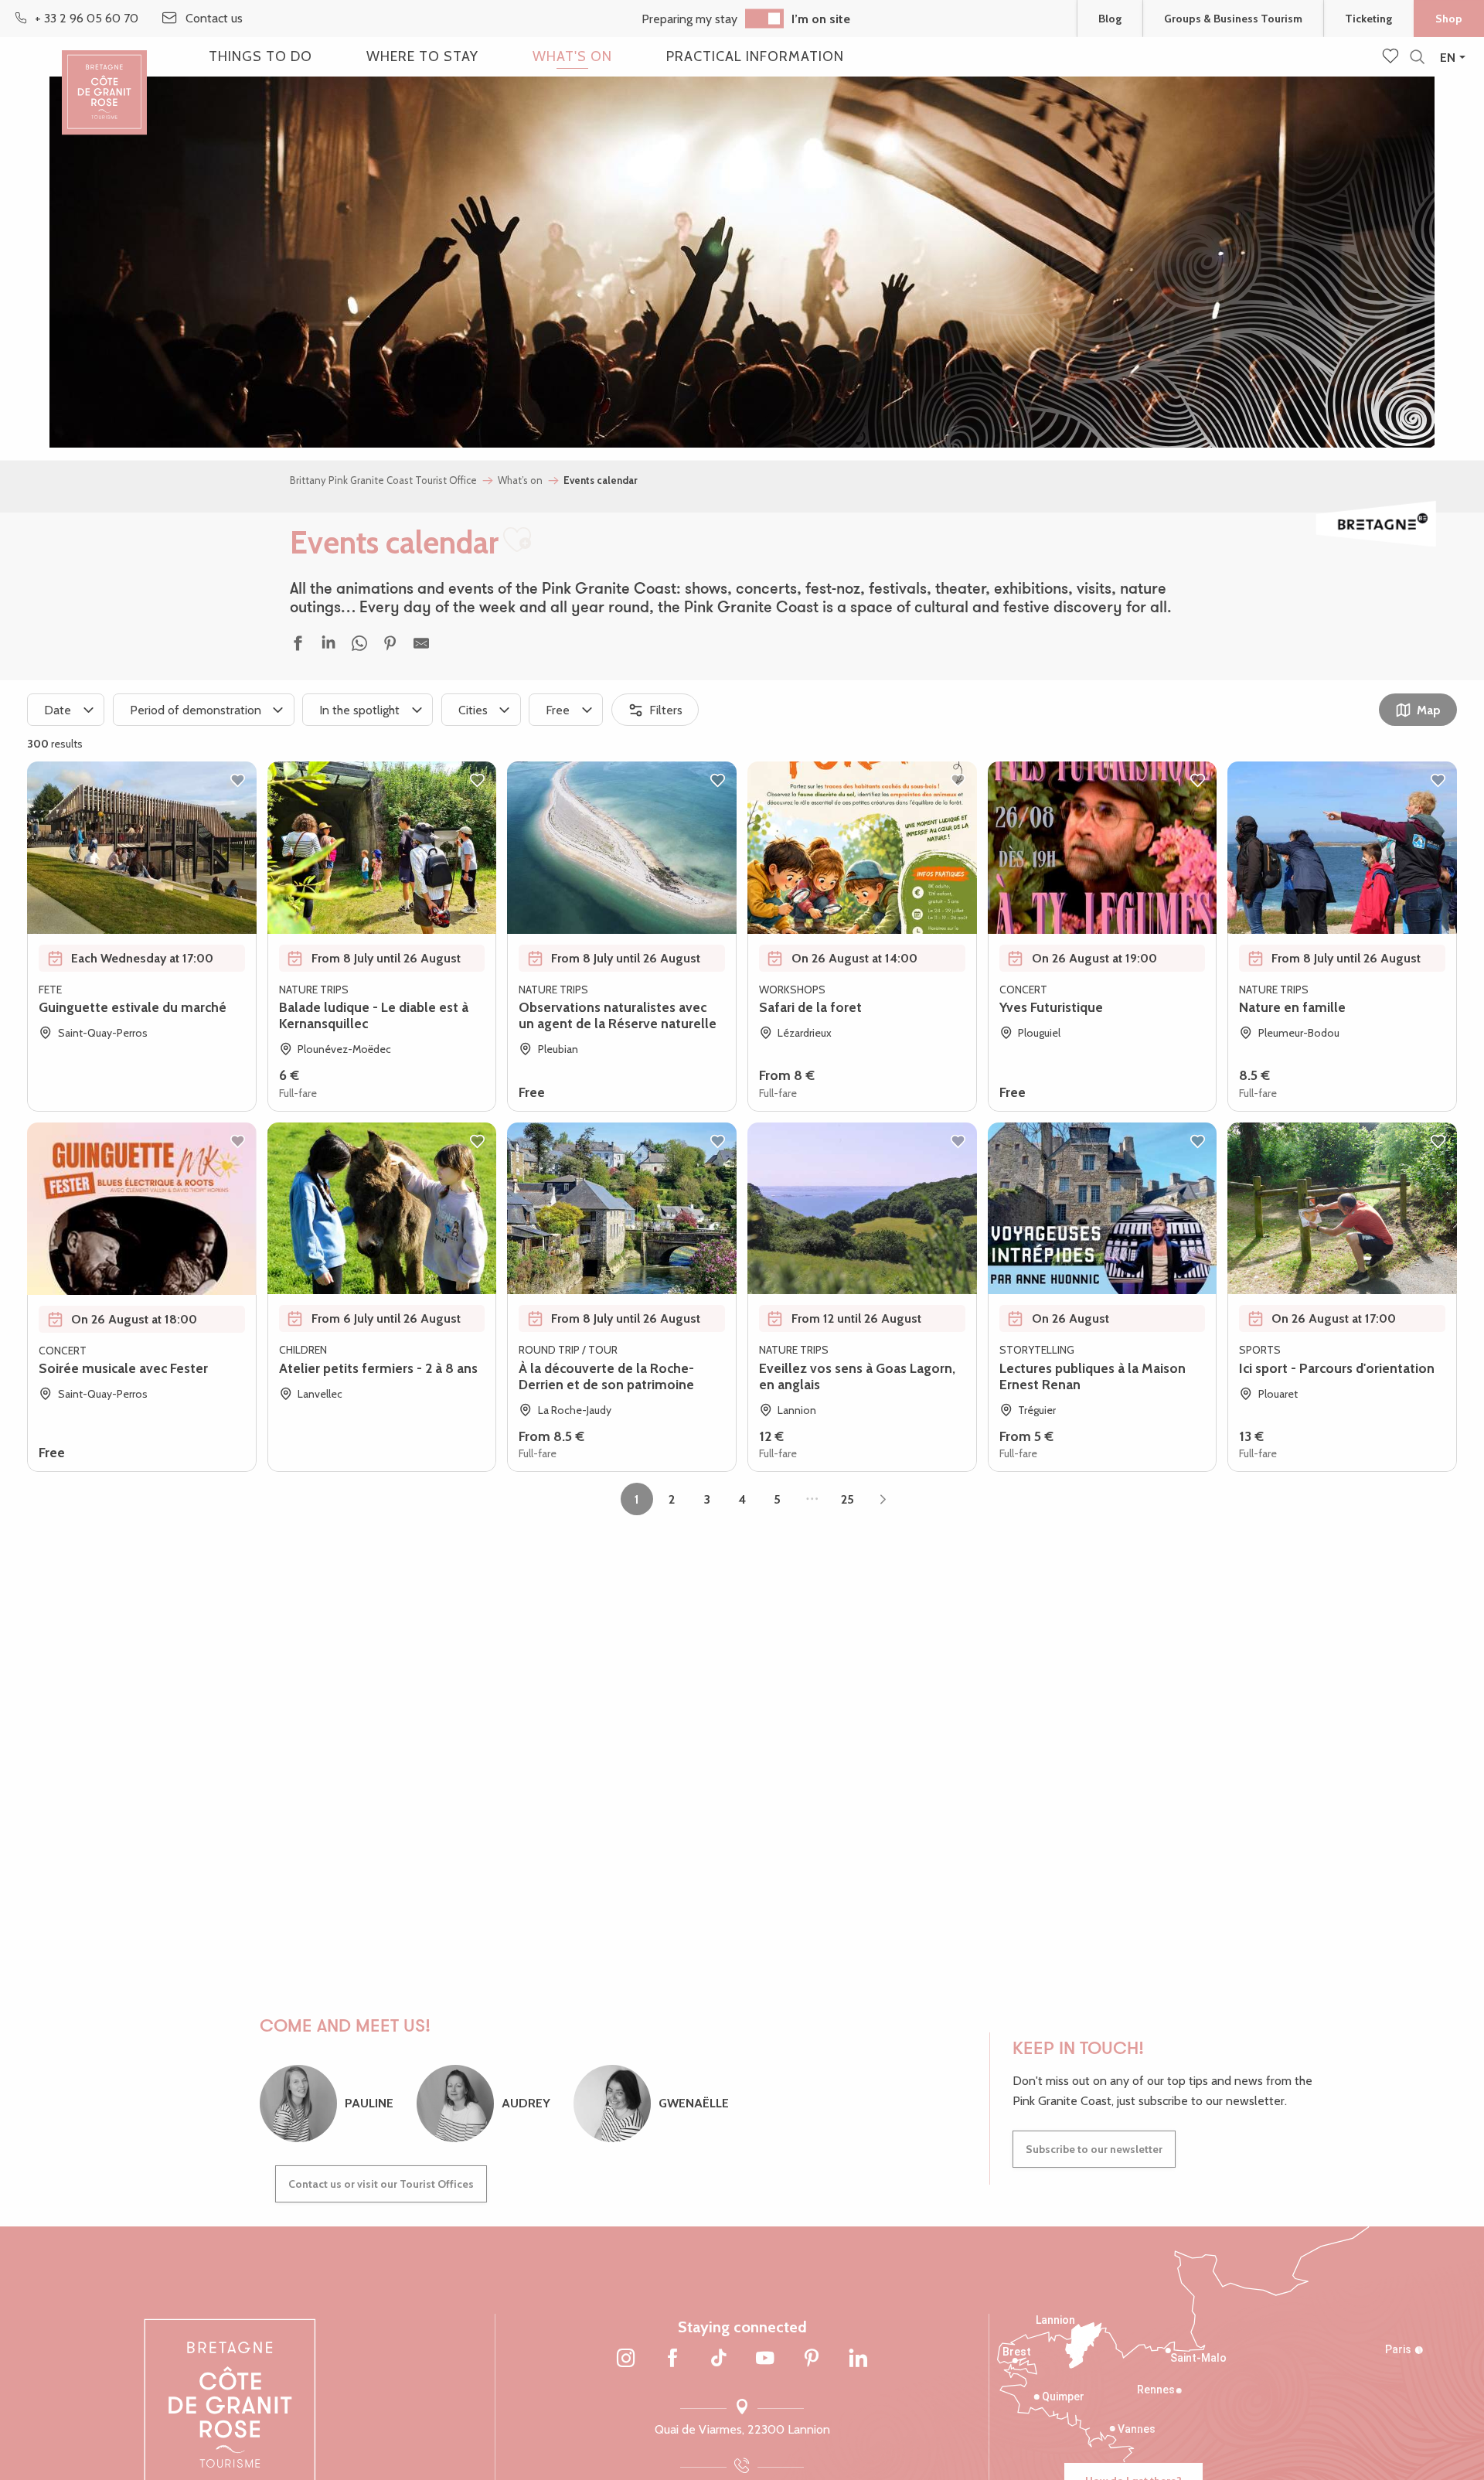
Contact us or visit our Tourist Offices (381, 2184)
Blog (1110, 19)
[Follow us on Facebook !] (672, 2359)
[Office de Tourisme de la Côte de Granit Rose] (104, 79)
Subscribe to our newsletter (1094, 2149)
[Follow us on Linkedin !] (858, 2359)
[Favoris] (1392, 57)
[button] (1417, 58)
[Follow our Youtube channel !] (765, 2359)
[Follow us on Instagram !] (626, 2359)
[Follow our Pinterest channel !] (812, 2359)
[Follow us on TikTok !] (719, 2359)
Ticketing (1368, 19)
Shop (1449, 19)
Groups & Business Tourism (1233, 19)
